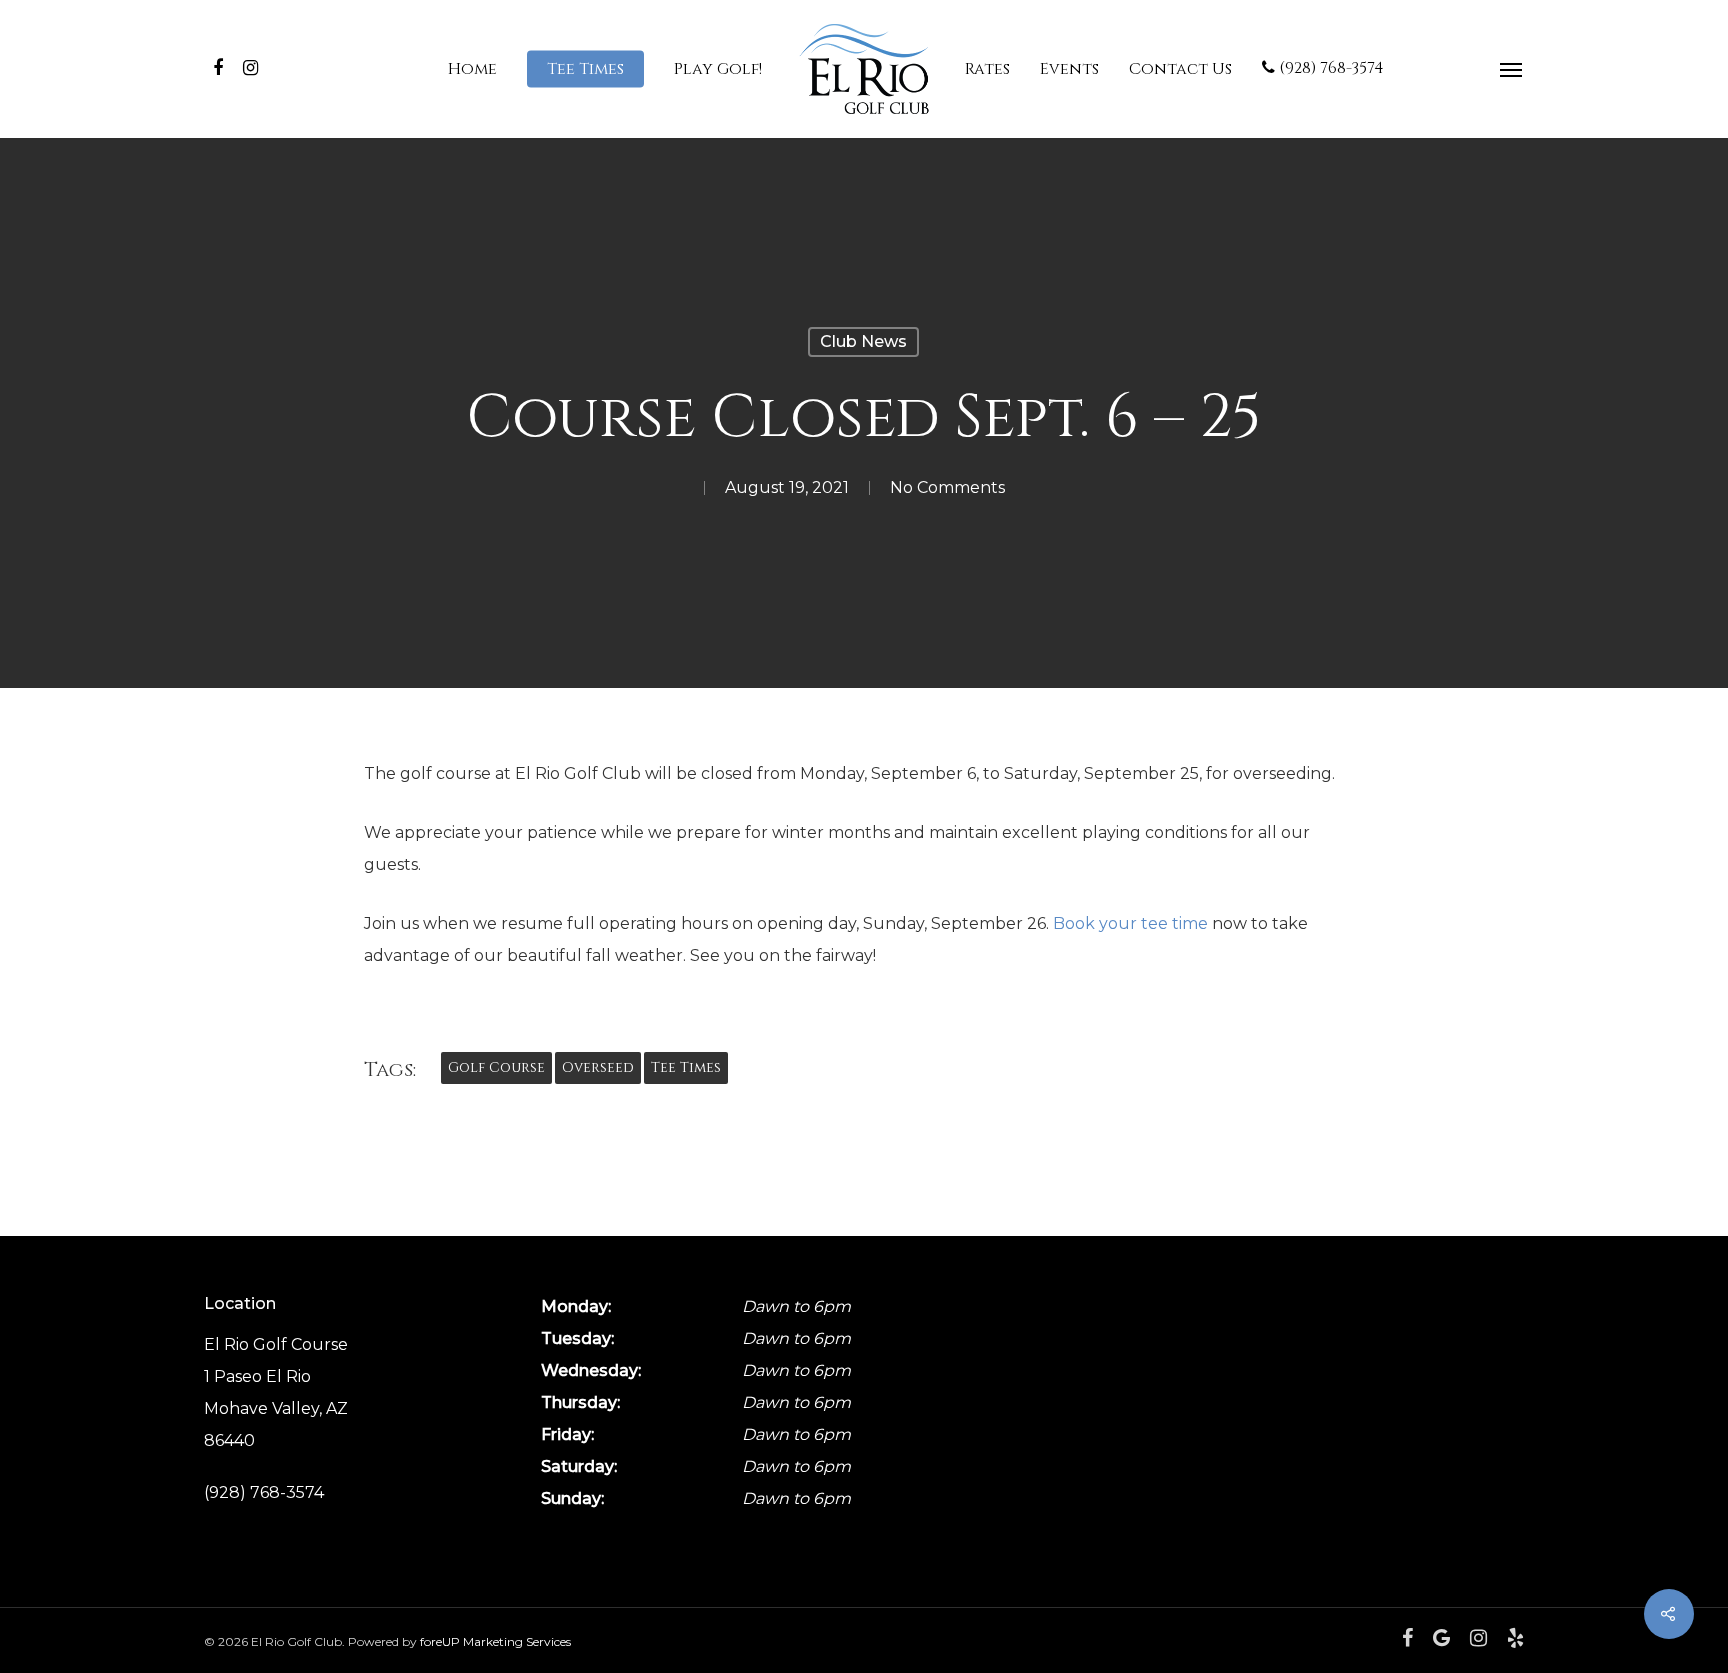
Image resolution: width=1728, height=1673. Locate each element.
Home (472, 69)
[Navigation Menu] (1512, 69)
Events (1069, 69)
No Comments (947, 487)
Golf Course (496, 1067)
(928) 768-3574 (1329, 69)
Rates (987, 69)
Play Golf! (718, 69)
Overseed (598, 1067)
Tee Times (585, 69)
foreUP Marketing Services (495, 1641)
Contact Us (1180, 69)
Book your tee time (1130, 923)
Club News (863, 341)
